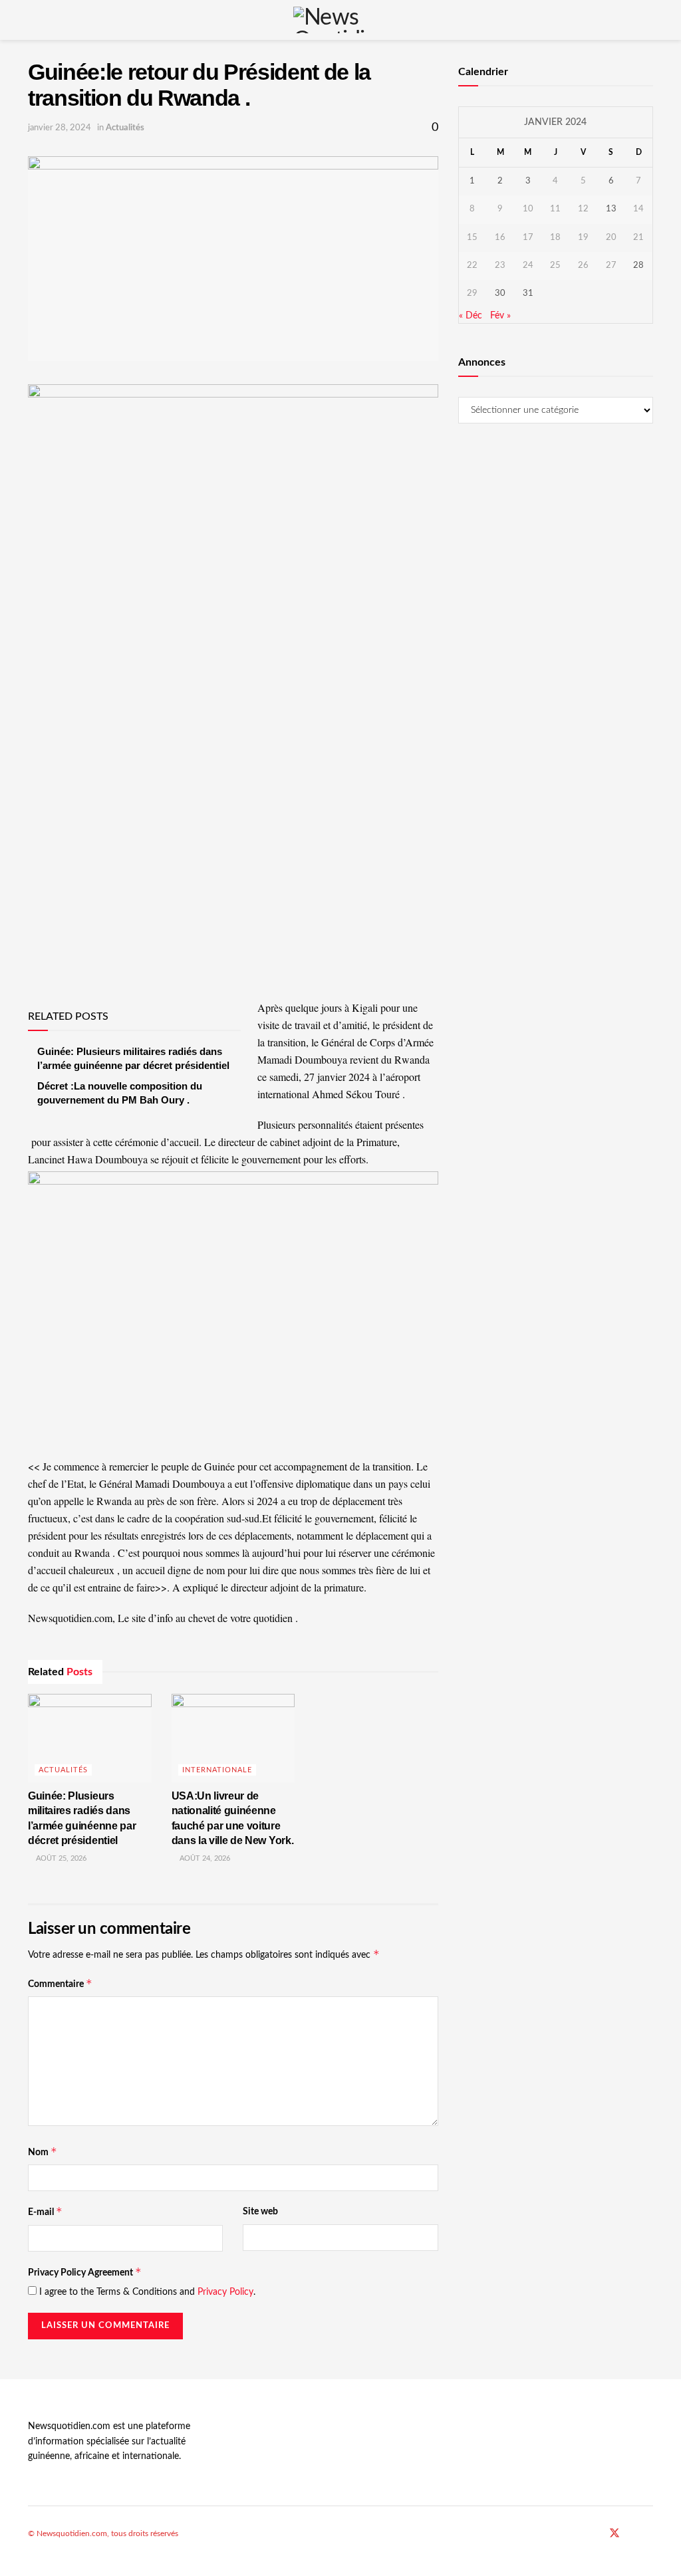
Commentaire (60, 1983)
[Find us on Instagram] (649, 2534)
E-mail (45, 2211)
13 (611, 209)
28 (638, 266)
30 (500, 293)
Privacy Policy (225, 2292)
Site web (260, 2212)
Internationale (217, 1770)
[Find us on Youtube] (632, 2534)
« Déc (471, 316)
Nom (43, 2152)
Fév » (500, 316)
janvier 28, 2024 (60, 128)
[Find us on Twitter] (614, 2534)
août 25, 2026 (60, 1858)
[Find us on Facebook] (597, 2534)
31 (528, 293)
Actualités (125, 128)
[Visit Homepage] (340, 20)
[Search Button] (647, 20)
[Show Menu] (34, 20)
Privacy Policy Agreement (85, 2272)
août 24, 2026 (204, 1858)
